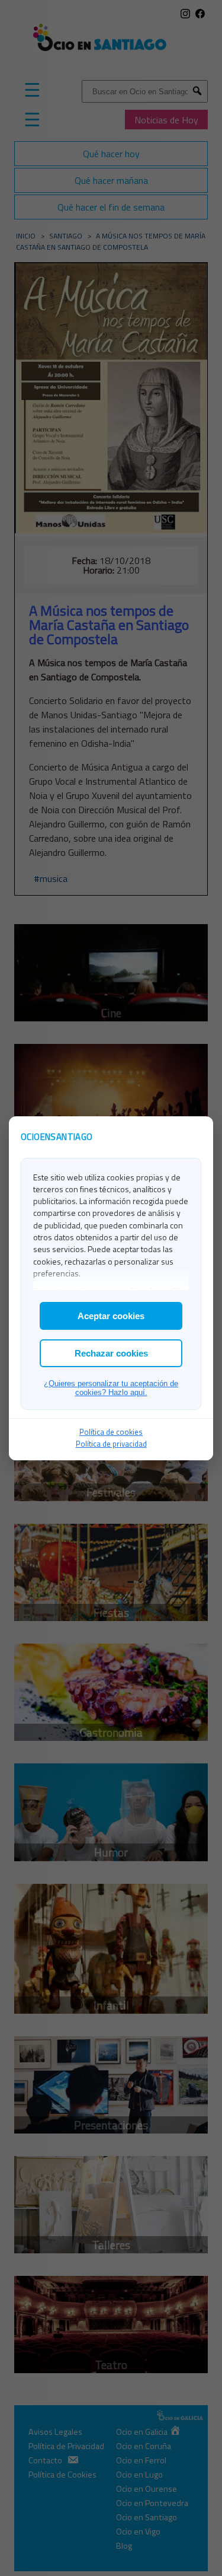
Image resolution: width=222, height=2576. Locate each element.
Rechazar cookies (111, 1353)
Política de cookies (111, 1432)
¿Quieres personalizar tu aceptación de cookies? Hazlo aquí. (111, 1388)
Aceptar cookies (111, 1316)
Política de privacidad (111, 1444)
